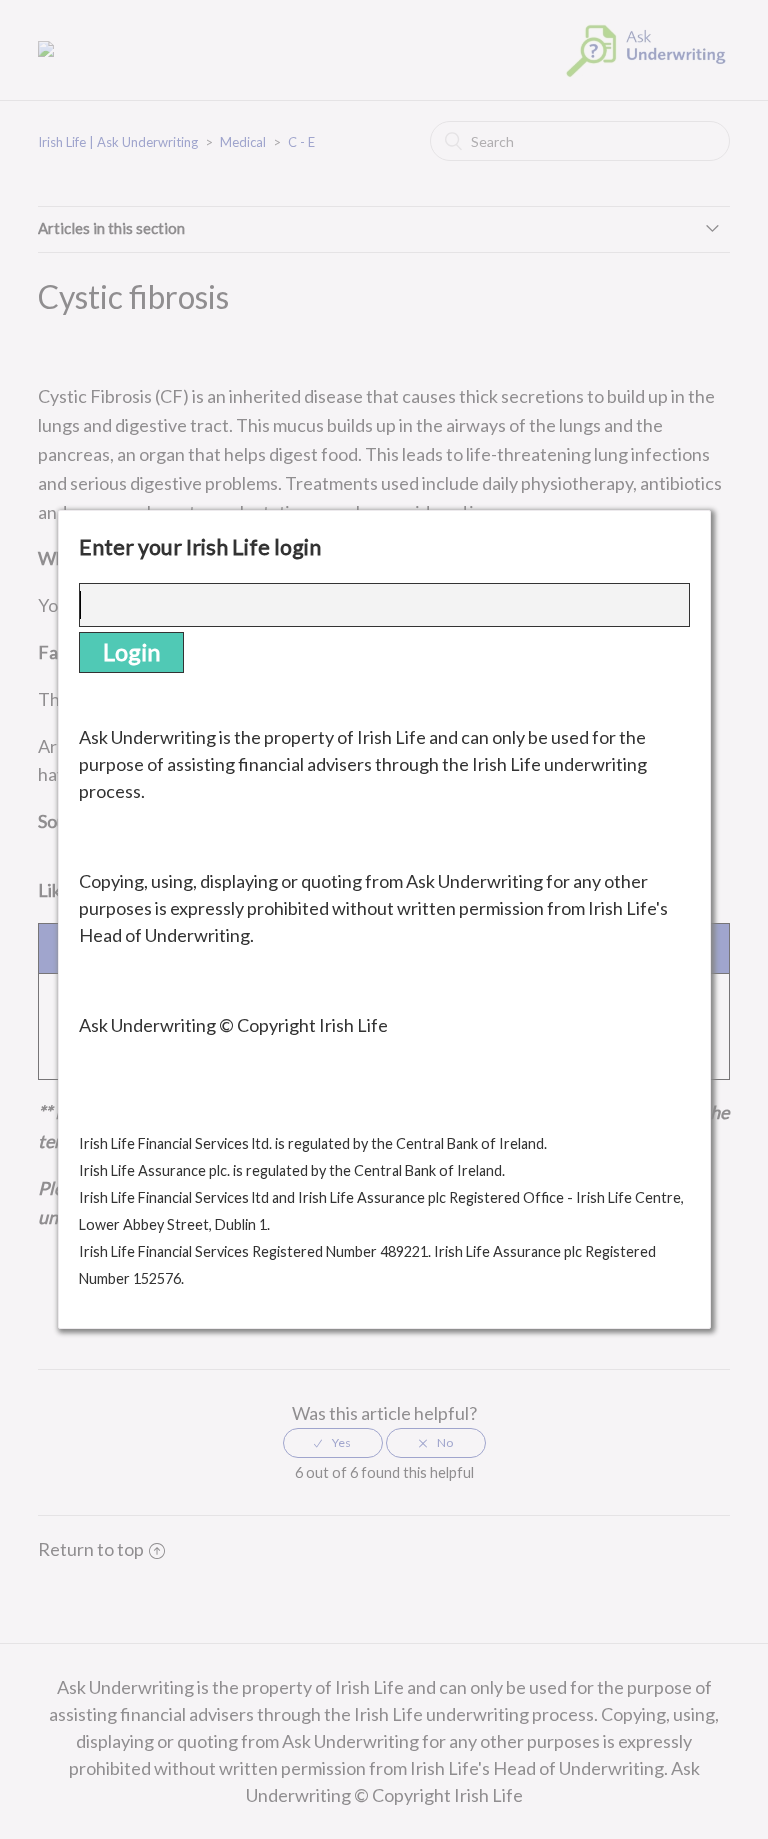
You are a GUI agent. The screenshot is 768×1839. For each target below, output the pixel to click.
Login (131, 652)
